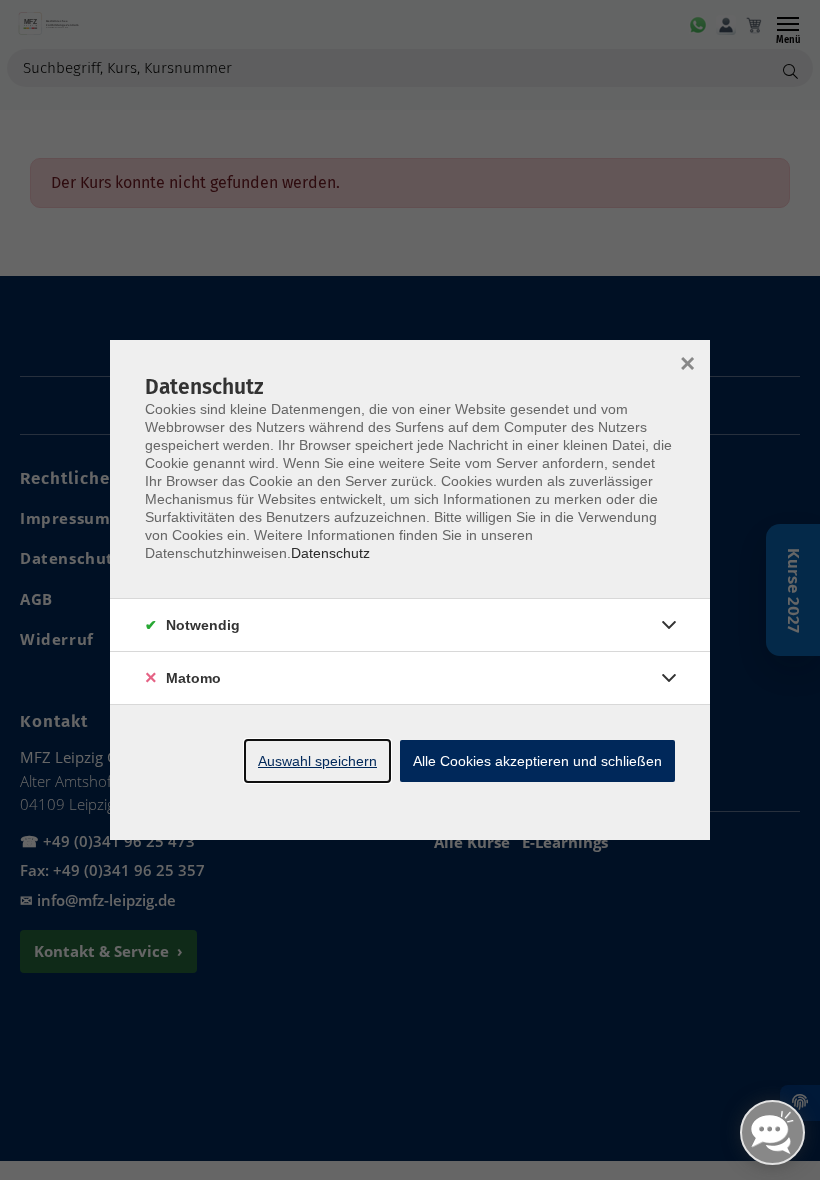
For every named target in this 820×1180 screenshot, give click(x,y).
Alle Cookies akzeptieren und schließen (537, 761)
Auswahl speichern (317, 761)
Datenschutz (330, 553)
